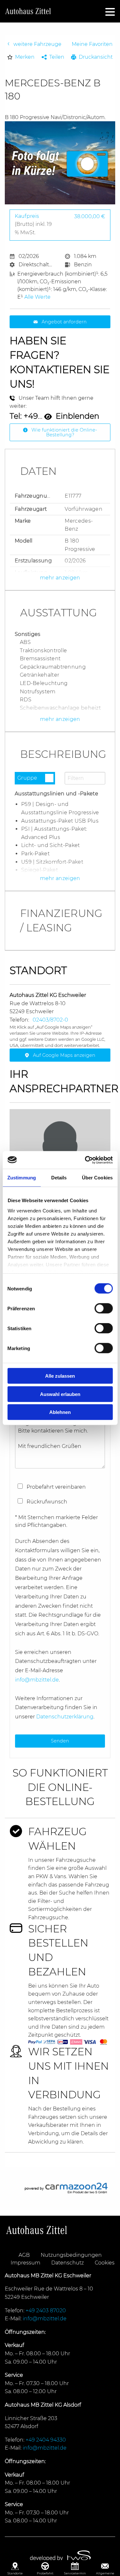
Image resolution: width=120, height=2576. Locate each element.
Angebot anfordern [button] (64, 322)
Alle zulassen (60, 1376)
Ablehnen (60, 1412)
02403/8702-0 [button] (50, 1020)
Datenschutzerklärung (65, 1717)
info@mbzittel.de (37, 1680)
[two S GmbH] (60, 2558)
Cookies (105, 2263)
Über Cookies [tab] (97, 1178)
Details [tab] (59, 1178)
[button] (21, 57)
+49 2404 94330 (46, 2440)
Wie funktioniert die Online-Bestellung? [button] (64, 432)
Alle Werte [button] (37, 297)
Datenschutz (68, 2263)
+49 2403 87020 (46, 2311)
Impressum (25, 2263)
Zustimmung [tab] (22, 1178)
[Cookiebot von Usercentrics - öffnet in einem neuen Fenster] (85, 1160)
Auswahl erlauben (60, 1394)
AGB (24, 2255)
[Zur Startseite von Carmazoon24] (60, 2188)
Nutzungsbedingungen (71, 2255)
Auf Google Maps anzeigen (64, 1055)
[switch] (104, 1308)
